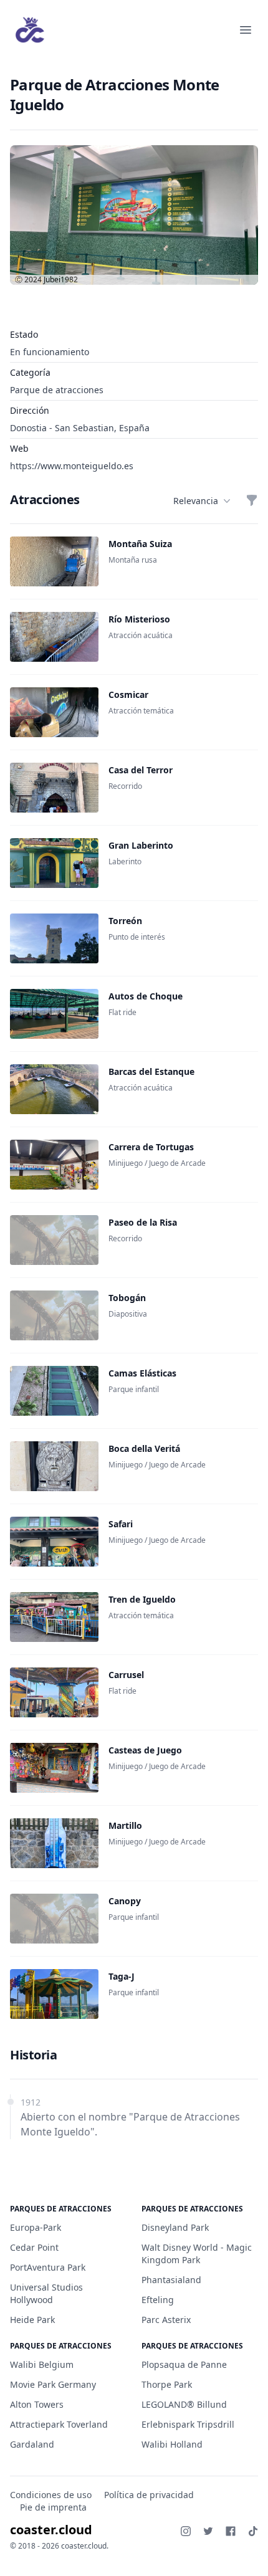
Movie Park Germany (53, 2384)
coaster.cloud (51, 2530)
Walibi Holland (172, 2444)
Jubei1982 (61, 279)
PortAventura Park (48, 2267)
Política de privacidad (149, 2495)
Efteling (158, 2300)
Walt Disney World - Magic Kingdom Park (197, 2254)
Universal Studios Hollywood (46, 2293)
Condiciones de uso (51, 2495)
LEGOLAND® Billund (184, 2404)
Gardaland (32, 2444)
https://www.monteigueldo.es (72, 466)
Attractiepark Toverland (59, 2424)
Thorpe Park (167, 2384)
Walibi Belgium (42, 2364)
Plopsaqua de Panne (184, 2364)
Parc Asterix (166, 2320)
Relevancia (196, 501)
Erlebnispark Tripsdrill (188, 2424)
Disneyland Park (175, 2227)
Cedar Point (34, 2247)
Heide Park (32, 2320)
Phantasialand (171, 2280)
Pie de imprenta (53, 2507)
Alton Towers (37, 2404)
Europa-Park (36, 2227)
